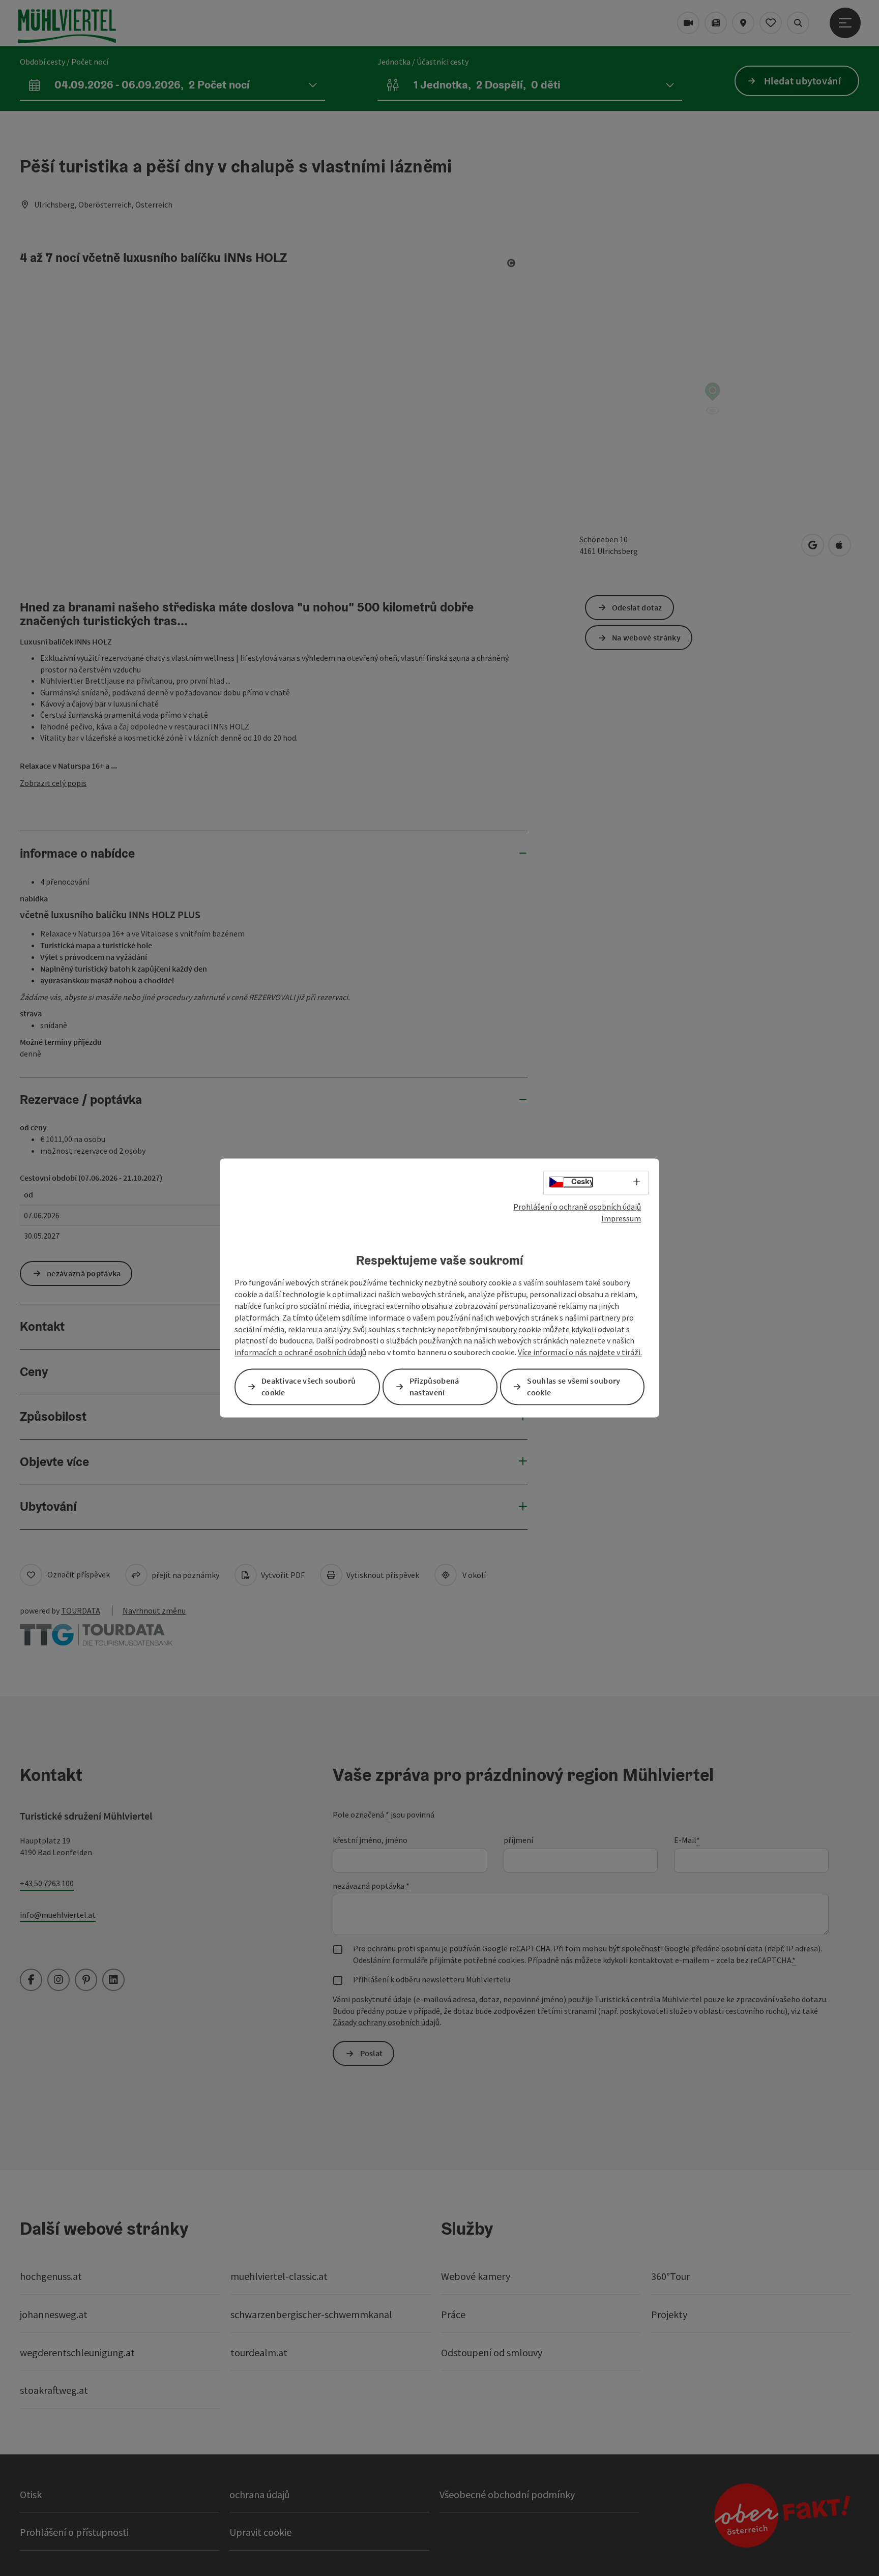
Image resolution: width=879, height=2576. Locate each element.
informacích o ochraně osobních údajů (300, 1353)
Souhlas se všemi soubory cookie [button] (574, 1387)
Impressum (621, 1218)
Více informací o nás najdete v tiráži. (580, 1353)
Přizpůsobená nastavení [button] (434, 1387)
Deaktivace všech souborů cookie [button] (309, 1387)
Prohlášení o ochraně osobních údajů (577, 1207)
